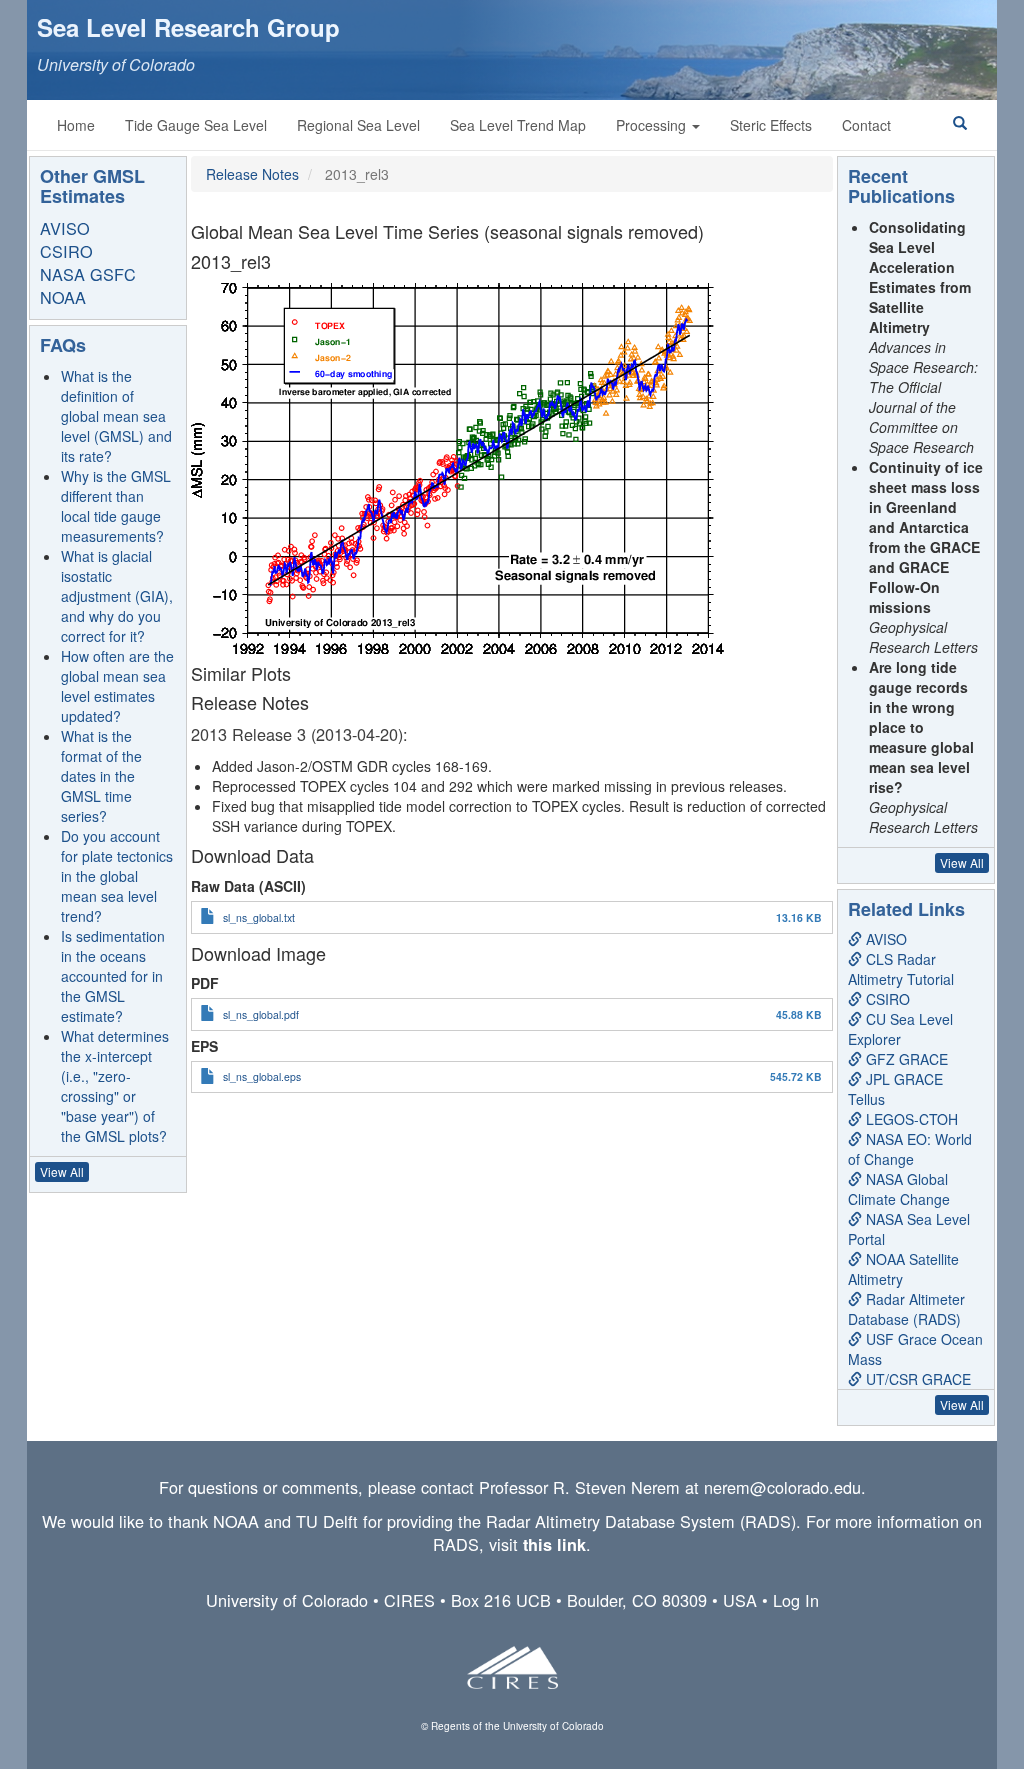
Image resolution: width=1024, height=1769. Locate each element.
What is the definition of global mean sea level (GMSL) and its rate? (116, 416)
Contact (866, 125)
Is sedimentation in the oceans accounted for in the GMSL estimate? (113, 976)
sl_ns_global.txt (259, 917)
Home (76, 125)
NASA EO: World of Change (910, 1149)
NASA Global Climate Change (899, 1189)
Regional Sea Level (358, 125)
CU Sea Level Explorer (900, 1029)
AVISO (65, 228)
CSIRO (66, 251)
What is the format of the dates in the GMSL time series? (101, 776)
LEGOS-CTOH (910, 1119)
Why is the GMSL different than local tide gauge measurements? (116, 506)
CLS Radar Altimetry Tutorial (901, 969)
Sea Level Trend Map (518, 125)
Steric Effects (771, 125)
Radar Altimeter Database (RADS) (906, 1309)
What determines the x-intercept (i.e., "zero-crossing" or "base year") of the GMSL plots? (115, 1086)
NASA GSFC (88, 274)
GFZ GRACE (905, 1059)
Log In (796, 1600)
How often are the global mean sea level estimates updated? (117, 686)
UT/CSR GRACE (916, 1379)
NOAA (63, 297)
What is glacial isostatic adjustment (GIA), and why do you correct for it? (117, 596)
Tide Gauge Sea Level (196, 125)
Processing (653, 125)
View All (62, 1171)
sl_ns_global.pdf (261, 1014)
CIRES (409, 1600)
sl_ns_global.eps (262, 1076)
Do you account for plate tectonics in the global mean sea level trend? (117, 876)
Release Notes (252, 174)
